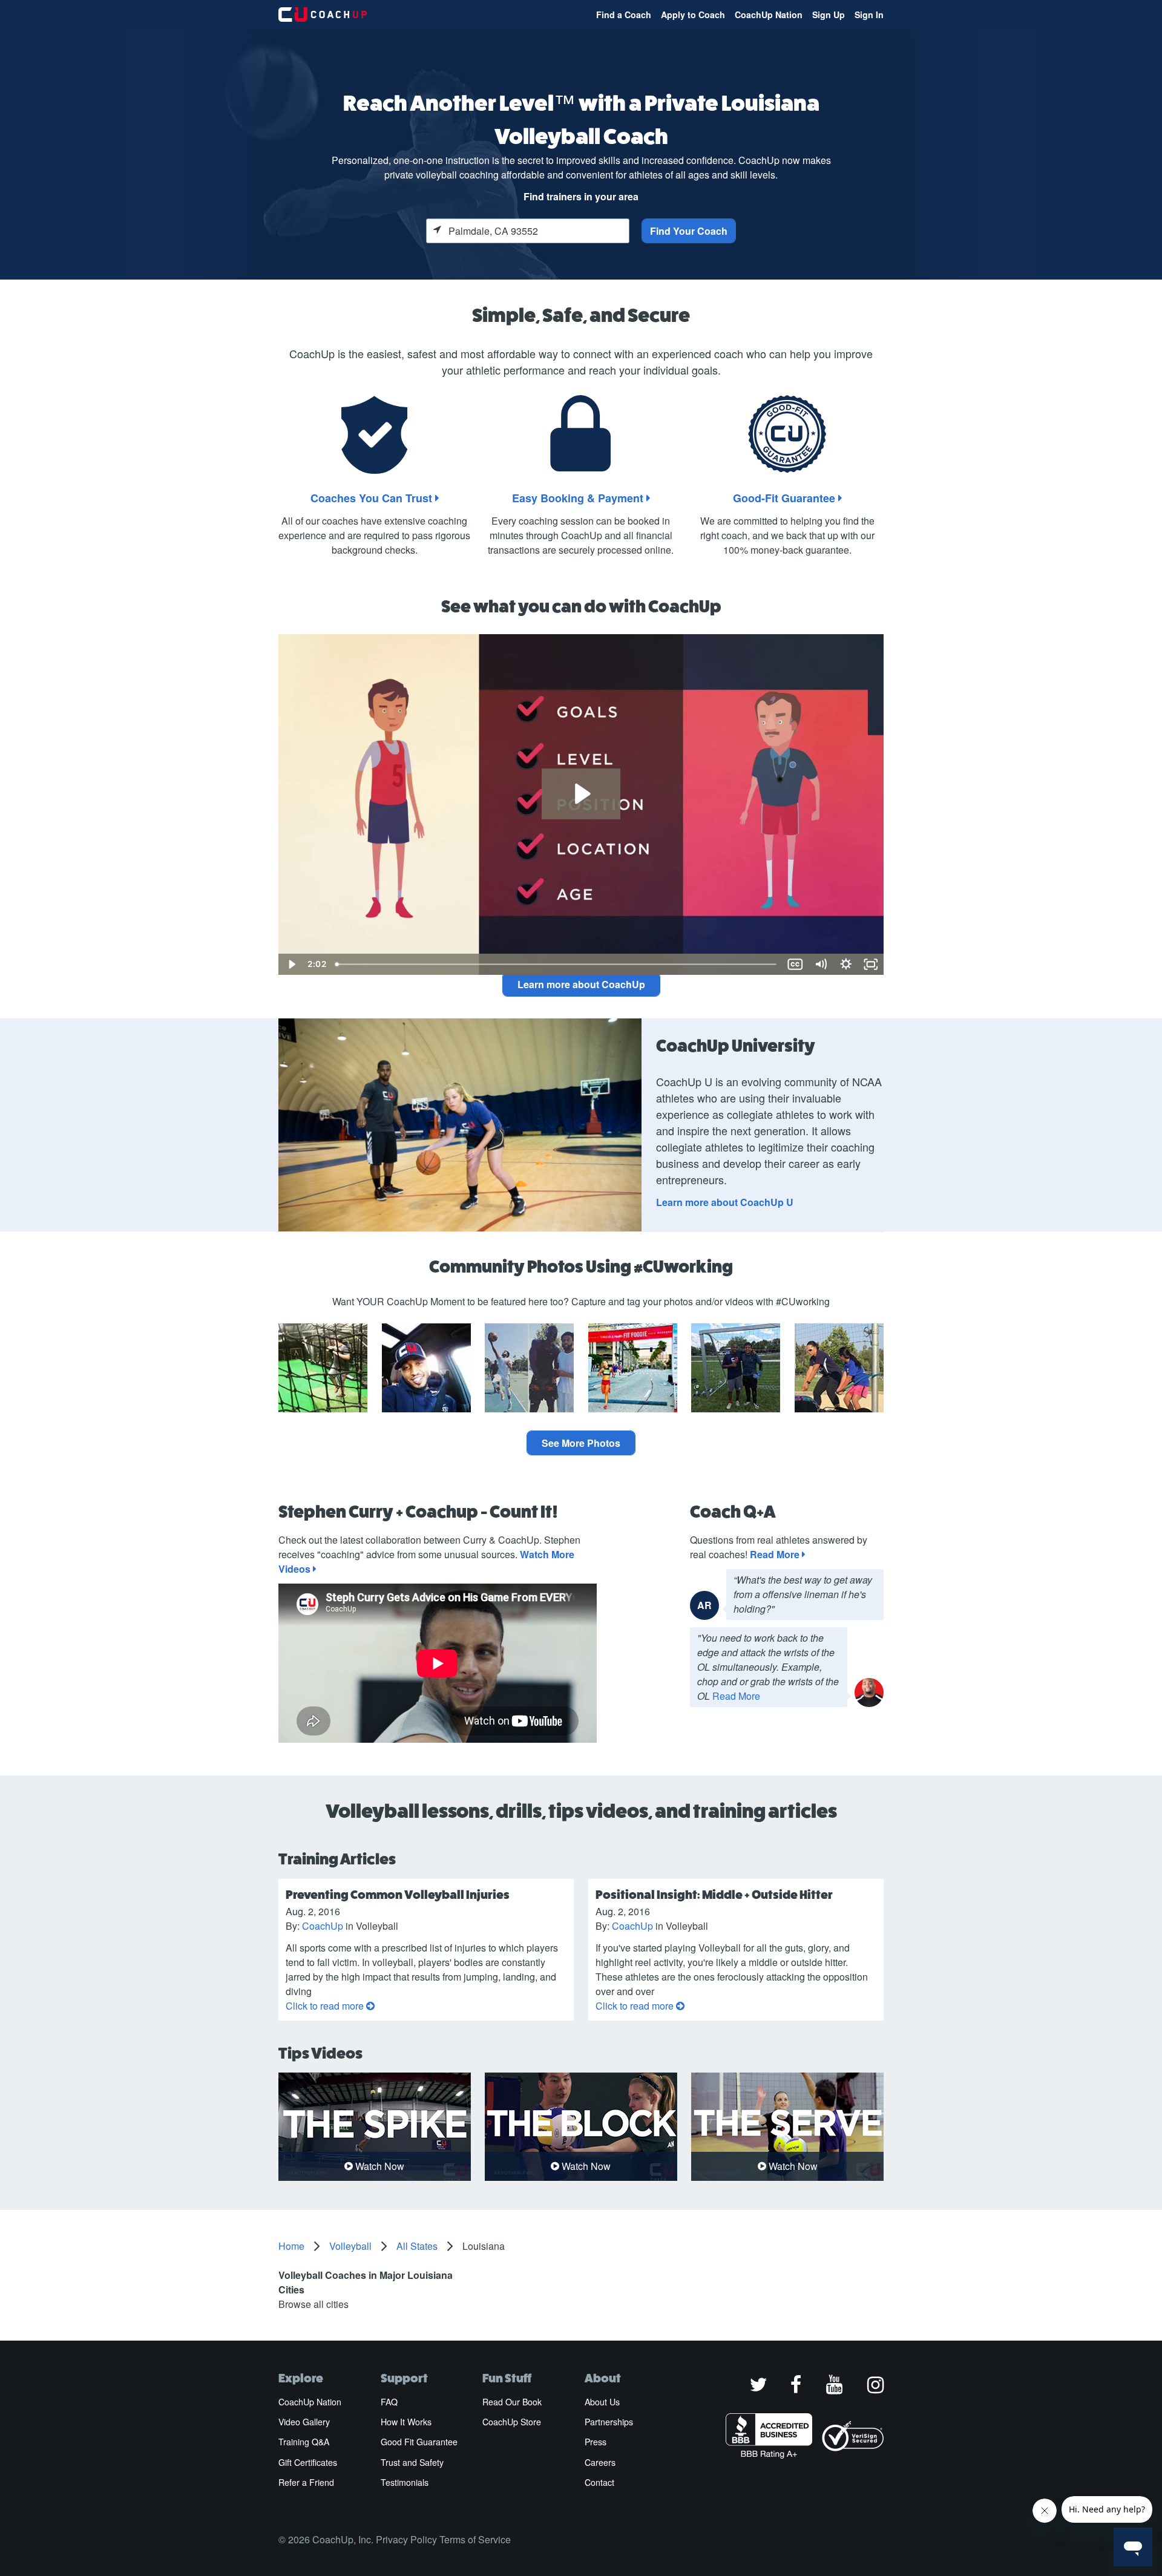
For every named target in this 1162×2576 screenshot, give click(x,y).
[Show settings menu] (846, 964)
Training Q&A (304, 2442)
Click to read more (326, 2006)
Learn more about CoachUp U (725, 1202)
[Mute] (821, 964)
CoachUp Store (512, 2422)
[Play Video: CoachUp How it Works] (581, 794)
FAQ (389, 2402)
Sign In (869, 15)
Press (596, 2442)
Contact (599, 2482)
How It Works (406, 2422)
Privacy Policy (406, 2539)
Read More (776, 1554)
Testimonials (405, 2482)
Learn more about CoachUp (581, 984)
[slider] (556, 964)
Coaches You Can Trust (373, 498)
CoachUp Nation (769, 15)
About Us (602, 2402)
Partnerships (609, 2422)
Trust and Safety (412, 2462)
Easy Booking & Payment (579, 498)
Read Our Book (512, 2402)
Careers (600, 2462)
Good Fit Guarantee (419, 2442)
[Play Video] (291, 964)
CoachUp (323, 1926)
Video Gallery (304, 2422)
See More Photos (581, 1443)
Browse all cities (313, 2304)
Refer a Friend (306, 2482)
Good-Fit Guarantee (786, 498)
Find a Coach (624, 15)
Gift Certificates (308, 2462)
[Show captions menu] (795, 964)
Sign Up (829, 15)
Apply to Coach (693, 15)
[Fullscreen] (871, 964)
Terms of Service (475, 2539)
